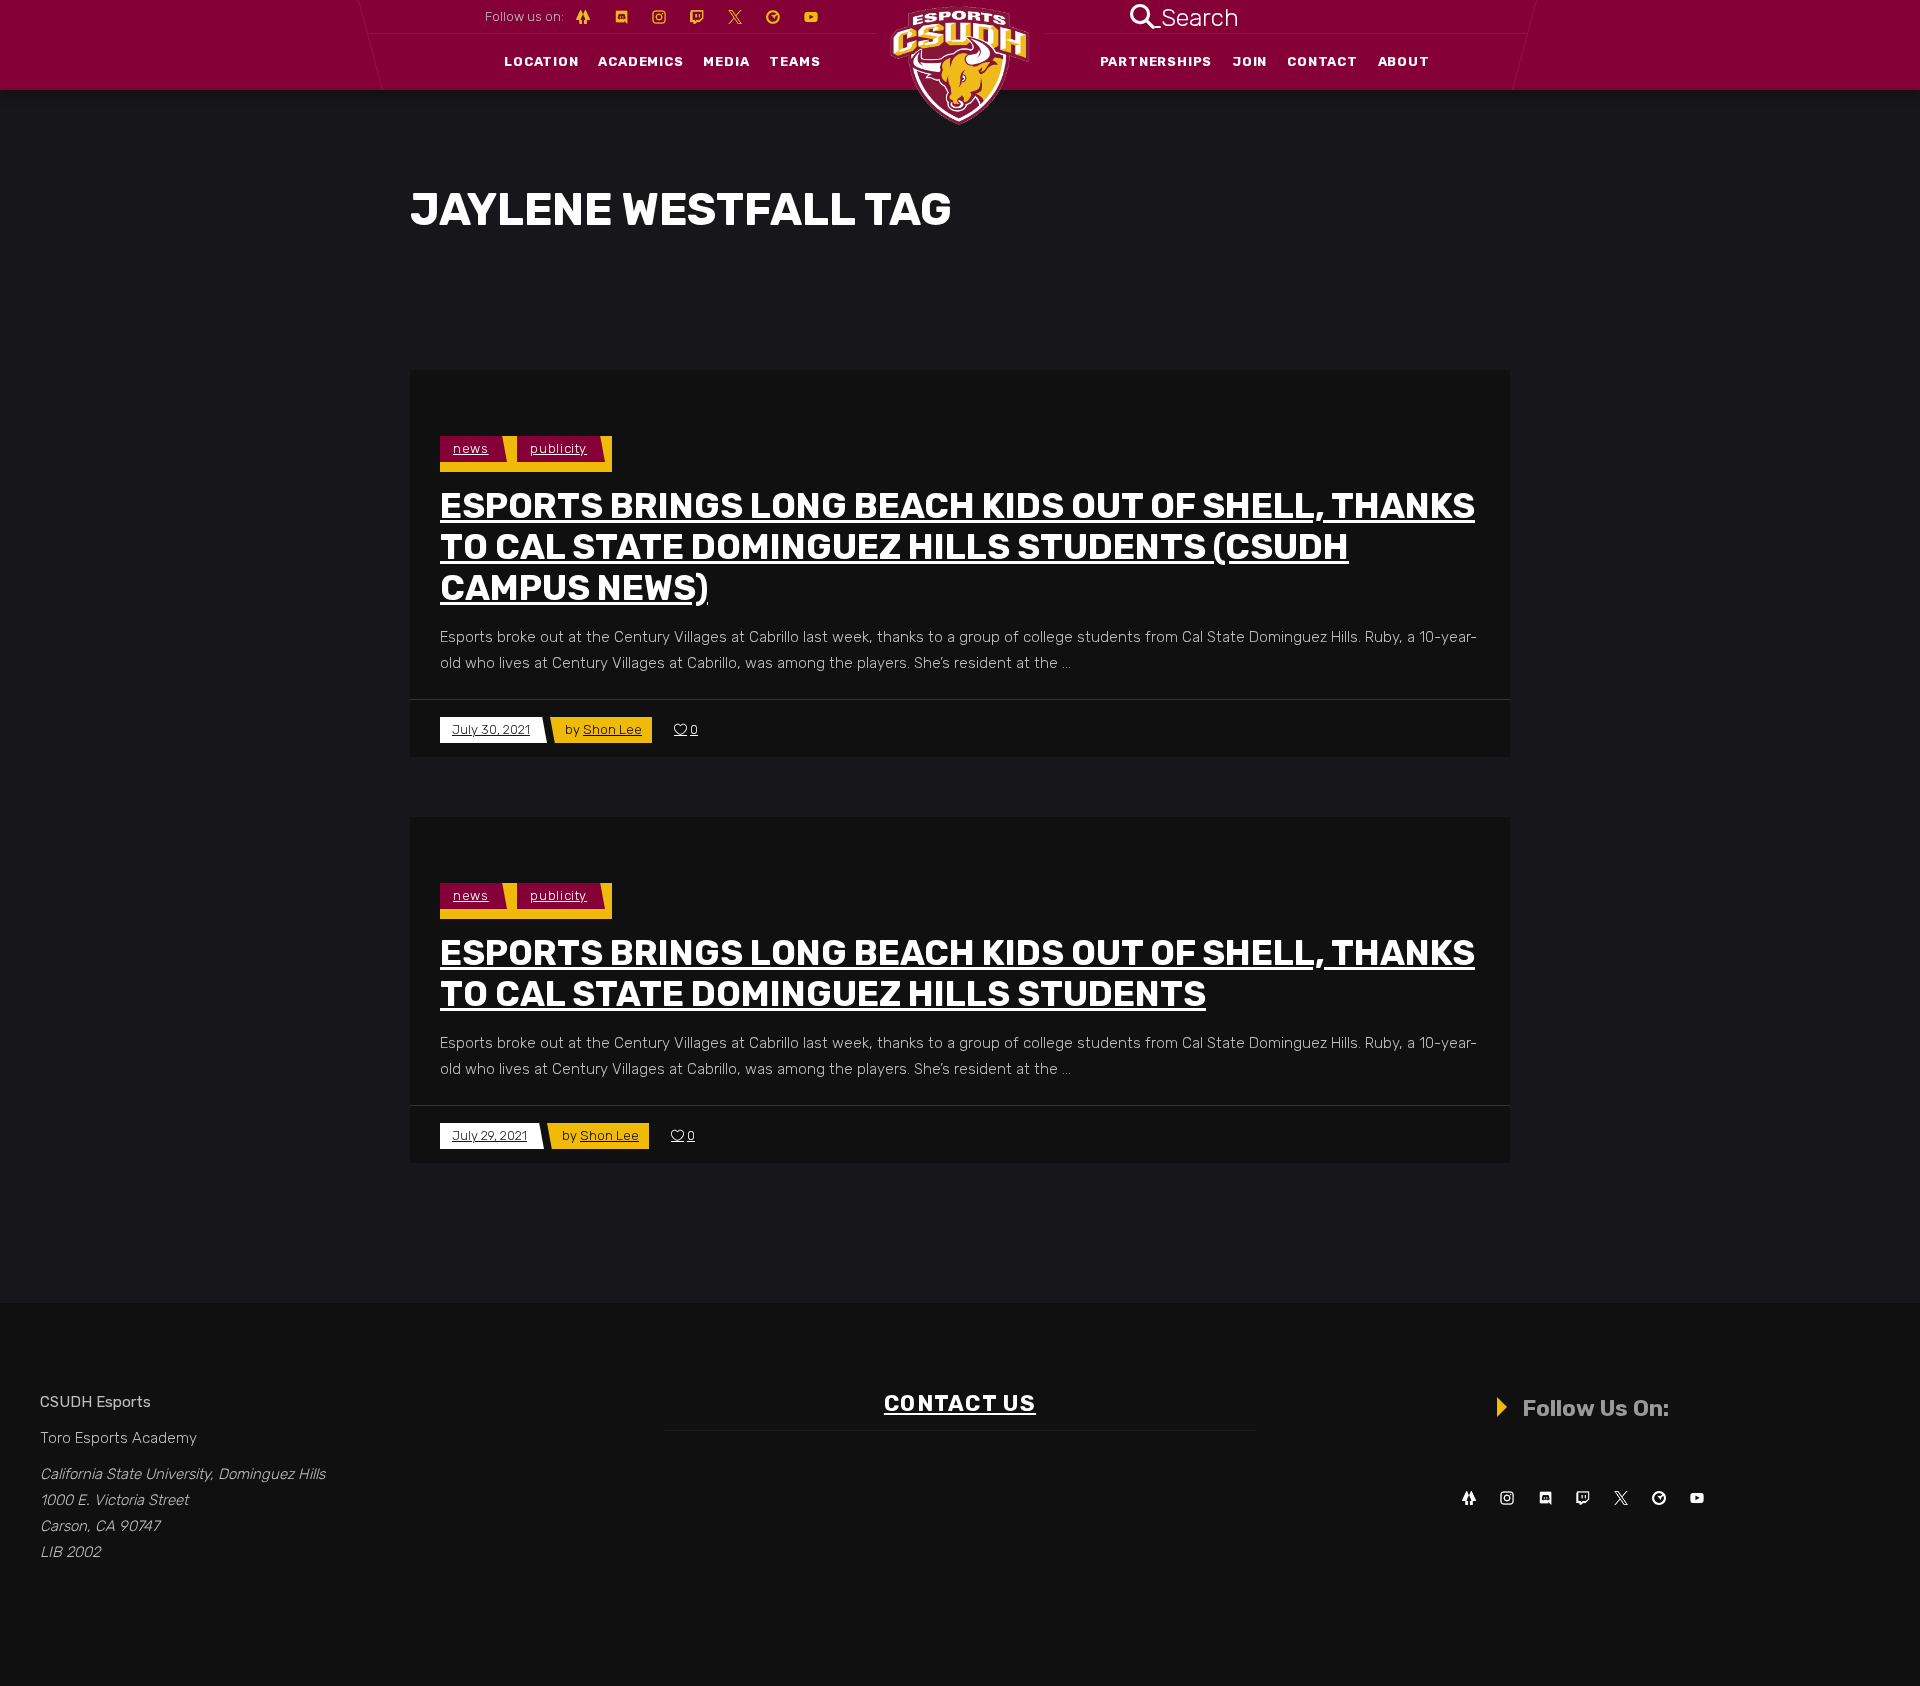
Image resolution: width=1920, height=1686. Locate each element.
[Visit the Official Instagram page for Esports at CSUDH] (1507, 1498)
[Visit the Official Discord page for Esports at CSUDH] (1545, 1498)
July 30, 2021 (491, 729)
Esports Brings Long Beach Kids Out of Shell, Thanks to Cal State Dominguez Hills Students (957, 973)
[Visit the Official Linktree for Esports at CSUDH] (1469, 1498)
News (471, 448)
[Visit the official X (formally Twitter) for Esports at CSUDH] (1621, 1498)
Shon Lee (612, 729)
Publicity (558, 448)
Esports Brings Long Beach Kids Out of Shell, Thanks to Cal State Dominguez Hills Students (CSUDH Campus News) (957, 547)
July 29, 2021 (489, 1135)
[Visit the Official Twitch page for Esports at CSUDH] (1583, 1498)
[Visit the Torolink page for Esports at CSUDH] (1659, 1498)
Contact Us (960, 1403)
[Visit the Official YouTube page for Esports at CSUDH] (1697, 1498)
